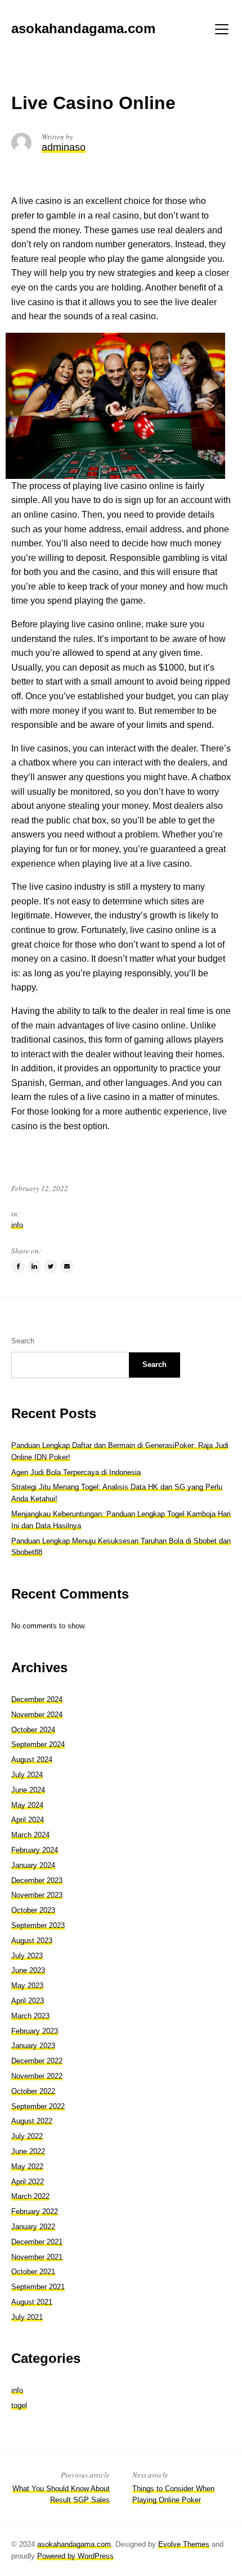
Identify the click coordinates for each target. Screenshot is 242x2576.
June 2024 (28, 1790)
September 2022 (38, 2106)
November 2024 (37, 1715)
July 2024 (27, 1775)
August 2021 (32, 2302)
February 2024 (35, 1850)
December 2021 (37, 2242)
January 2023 (33, 2046)
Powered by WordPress (75, 2556)
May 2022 (27, 2167)
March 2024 (30, 1835)
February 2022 (35, 2211)
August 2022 (32, 2121)
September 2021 (38, 2287)
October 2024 (33, 1730)
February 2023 (35, 2031)
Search (23, 1341)
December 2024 (37, 1699)
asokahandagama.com (74, 2544)
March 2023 (30, 2016)
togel (19, 2405)
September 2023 (38, 1925)
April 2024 (28, 1820)
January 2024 (33, 1865)
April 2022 (28, 2182)
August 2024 (32, 1760)
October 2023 (33, 1910)
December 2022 (37, 2061)
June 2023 (28, 1970)
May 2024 (27, 1805)
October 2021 (33, 2272)
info (17, 1225)
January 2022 (33, 2227)
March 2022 (30, 2196)
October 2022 (33, 2091)
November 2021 (37, 2257)
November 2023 (37, 1895)
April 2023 (28, 2001)
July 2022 (27, 2136)
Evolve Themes (184, 2544)
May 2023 (27, 1986)
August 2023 (32, 1941)
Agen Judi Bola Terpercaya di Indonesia (76, 1472)
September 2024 (38, 1744)
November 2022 (37, 2076)
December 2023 (37, 1880)
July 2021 (27, 2317)
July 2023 (27, 1956)
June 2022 (28, 2151)
